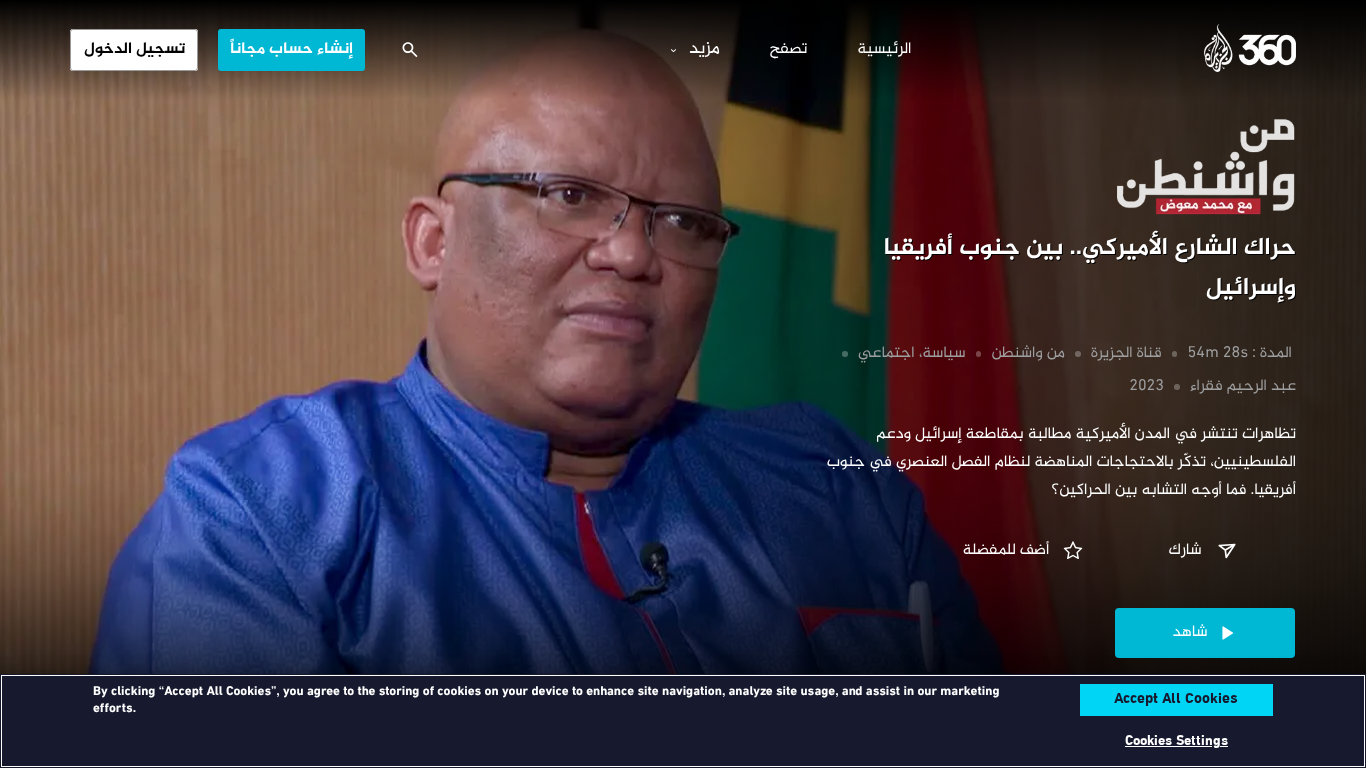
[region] (683, 721)
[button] (1205, 551)
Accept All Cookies (1176, 700)
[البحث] (410, 50)
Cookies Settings (1176, 741)
